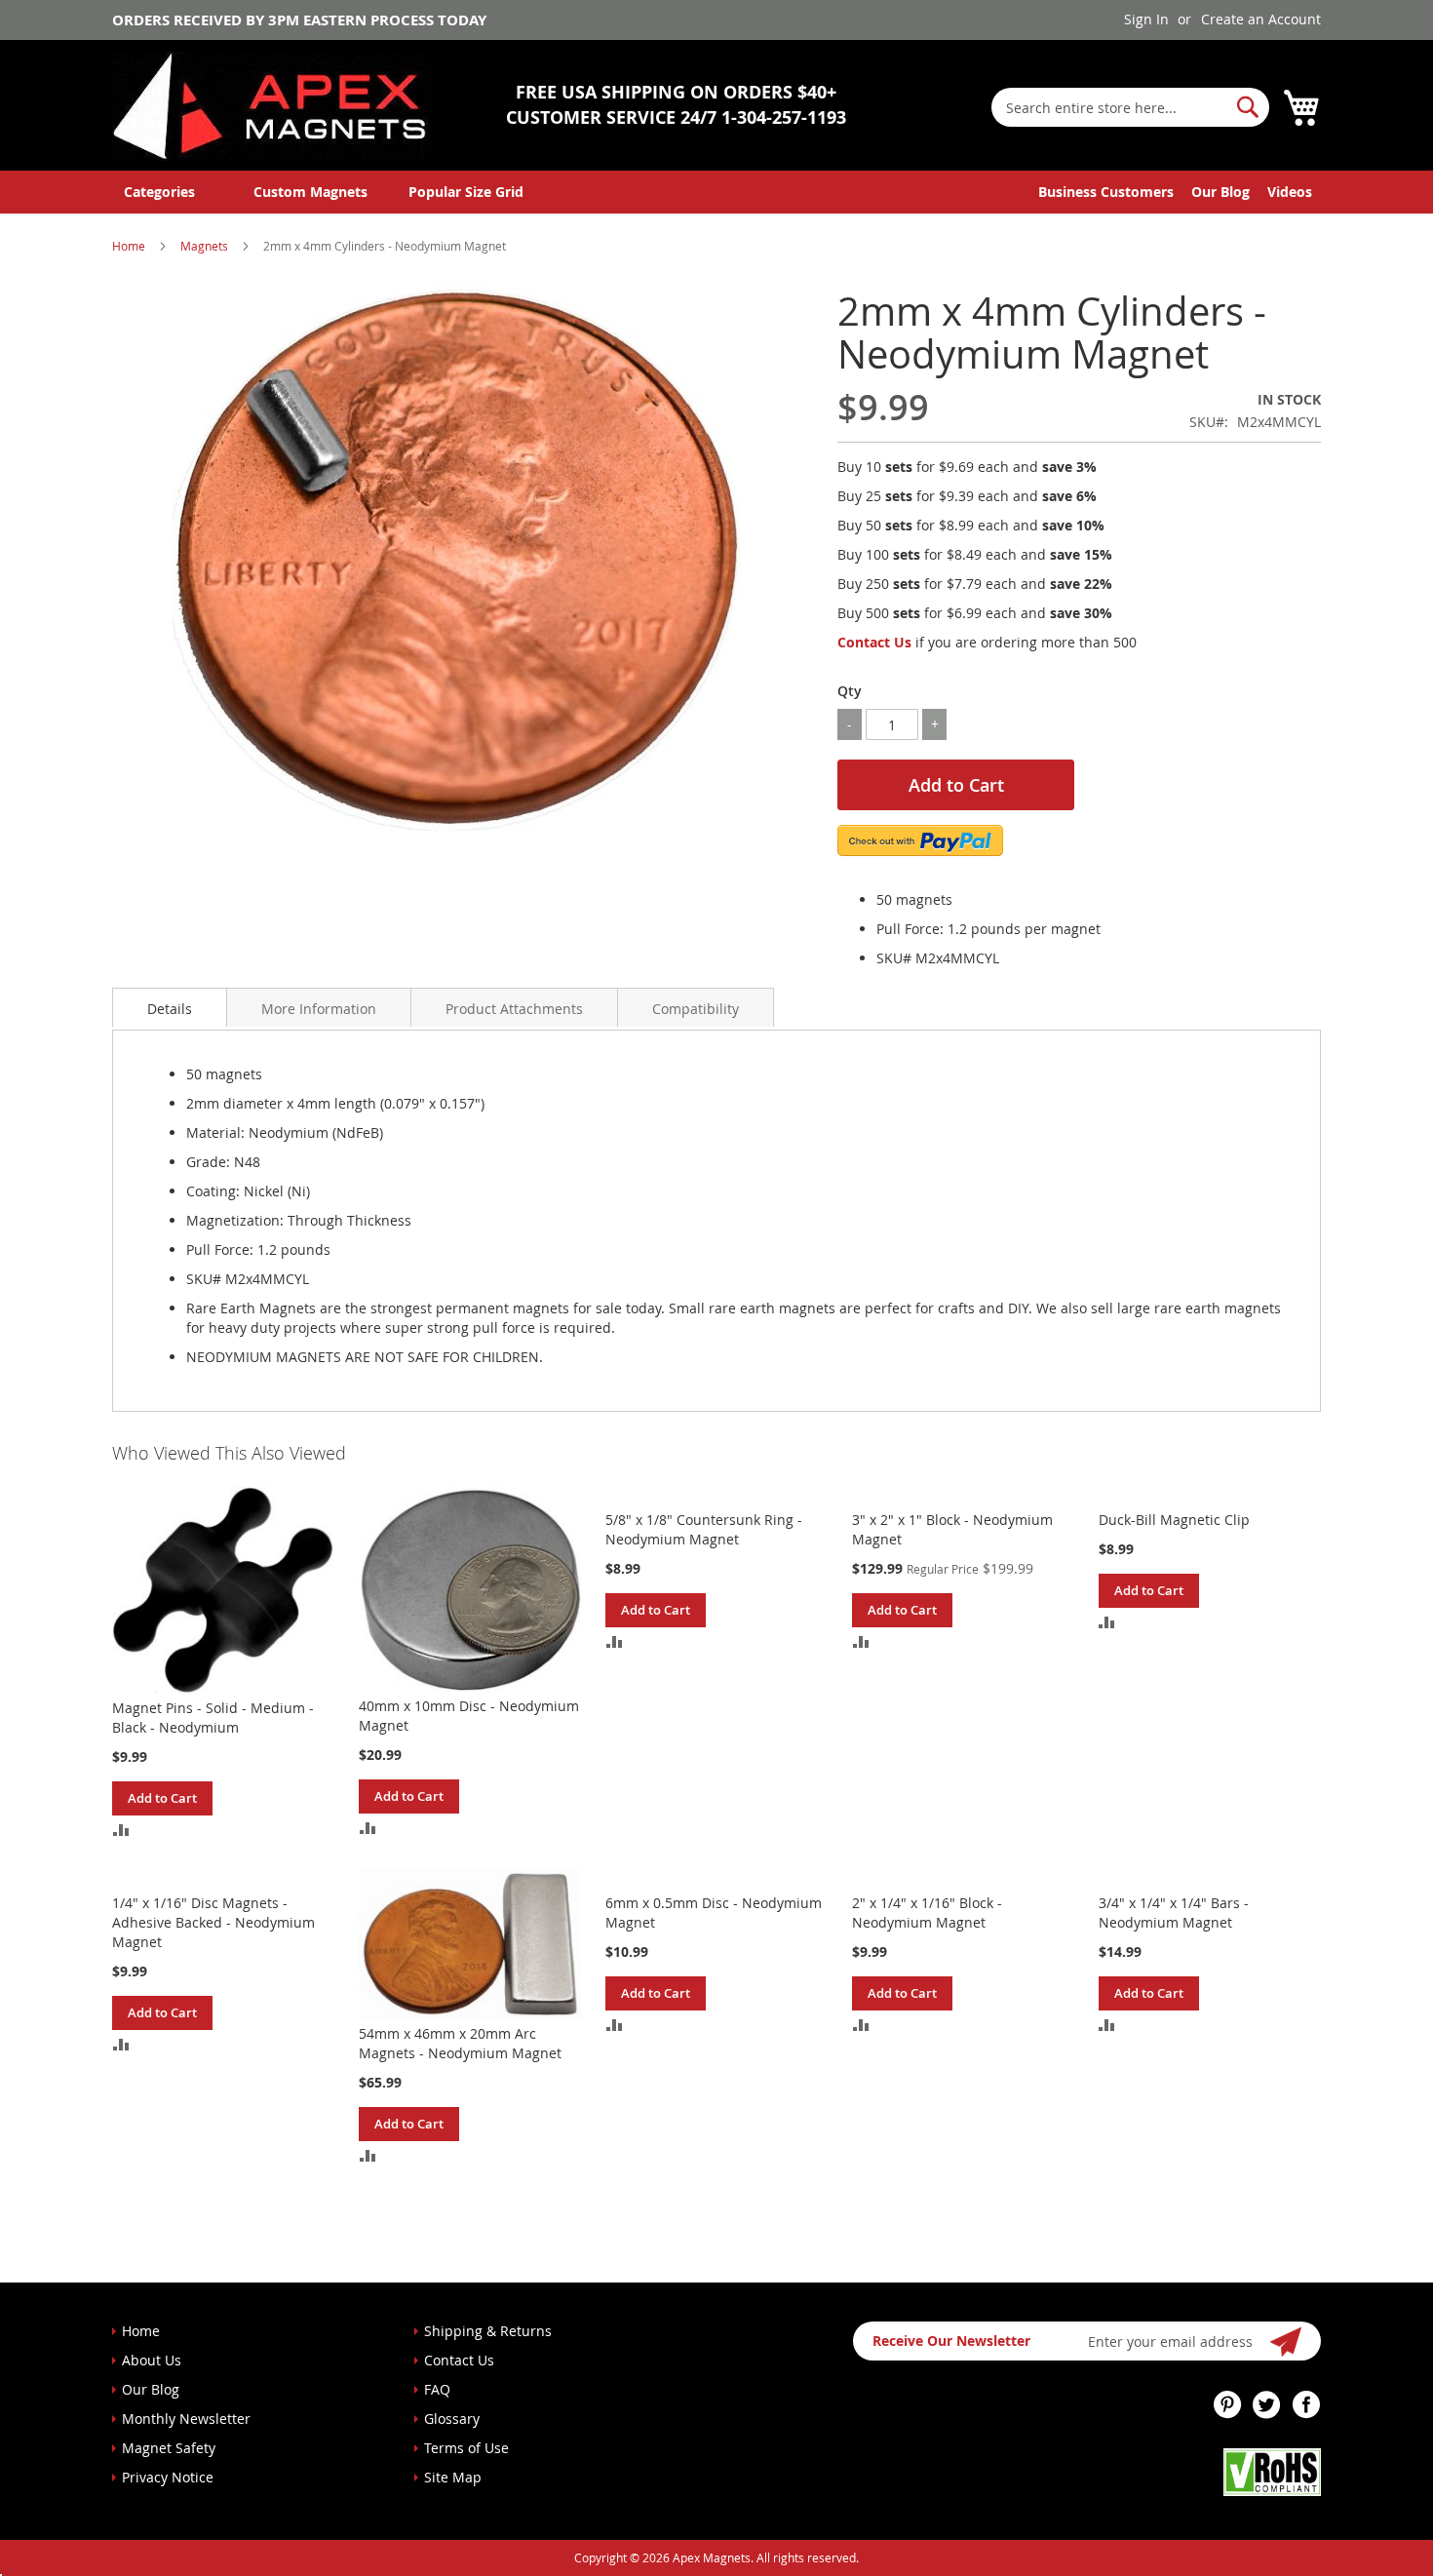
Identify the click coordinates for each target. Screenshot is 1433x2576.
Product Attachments (514, 1009)
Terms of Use (466, 2448)
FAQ (437, 2389)
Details (170, 1009)
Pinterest (1228, 2404)
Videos (1290, 192)
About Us (152, 2360)
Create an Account (1261, 19)
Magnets (206, 246)
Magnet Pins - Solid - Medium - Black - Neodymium (213, 1717)
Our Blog (1220, 192)
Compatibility (696, 1009)
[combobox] (1130, 107)
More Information (319, 1009)
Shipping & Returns (488, 2331)
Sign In (1146, 19)
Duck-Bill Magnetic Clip (1174, 1520)
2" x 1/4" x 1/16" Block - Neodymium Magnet (927, 1912)
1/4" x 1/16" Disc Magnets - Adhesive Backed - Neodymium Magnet (213, 1922)
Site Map (453, 2477)
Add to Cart (162, 1798)
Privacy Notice (168, 2477)
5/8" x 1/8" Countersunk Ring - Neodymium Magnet (704, 1529)
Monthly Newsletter (186, 2419)
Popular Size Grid (466, 192)
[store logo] (273, 106)
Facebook (1306, 2404)
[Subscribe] (1287, 2341)
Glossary (452, 2419)
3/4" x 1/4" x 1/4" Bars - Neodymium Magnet (1174, 1912)
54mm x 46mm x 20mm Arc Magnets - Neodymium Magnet (460, 2043)
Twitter (1267, 2404)
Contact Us (459, 2360)
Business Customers (1106, 192)
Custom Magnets (310, 192)
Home (130, 246)
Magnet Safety (169, 2448)
